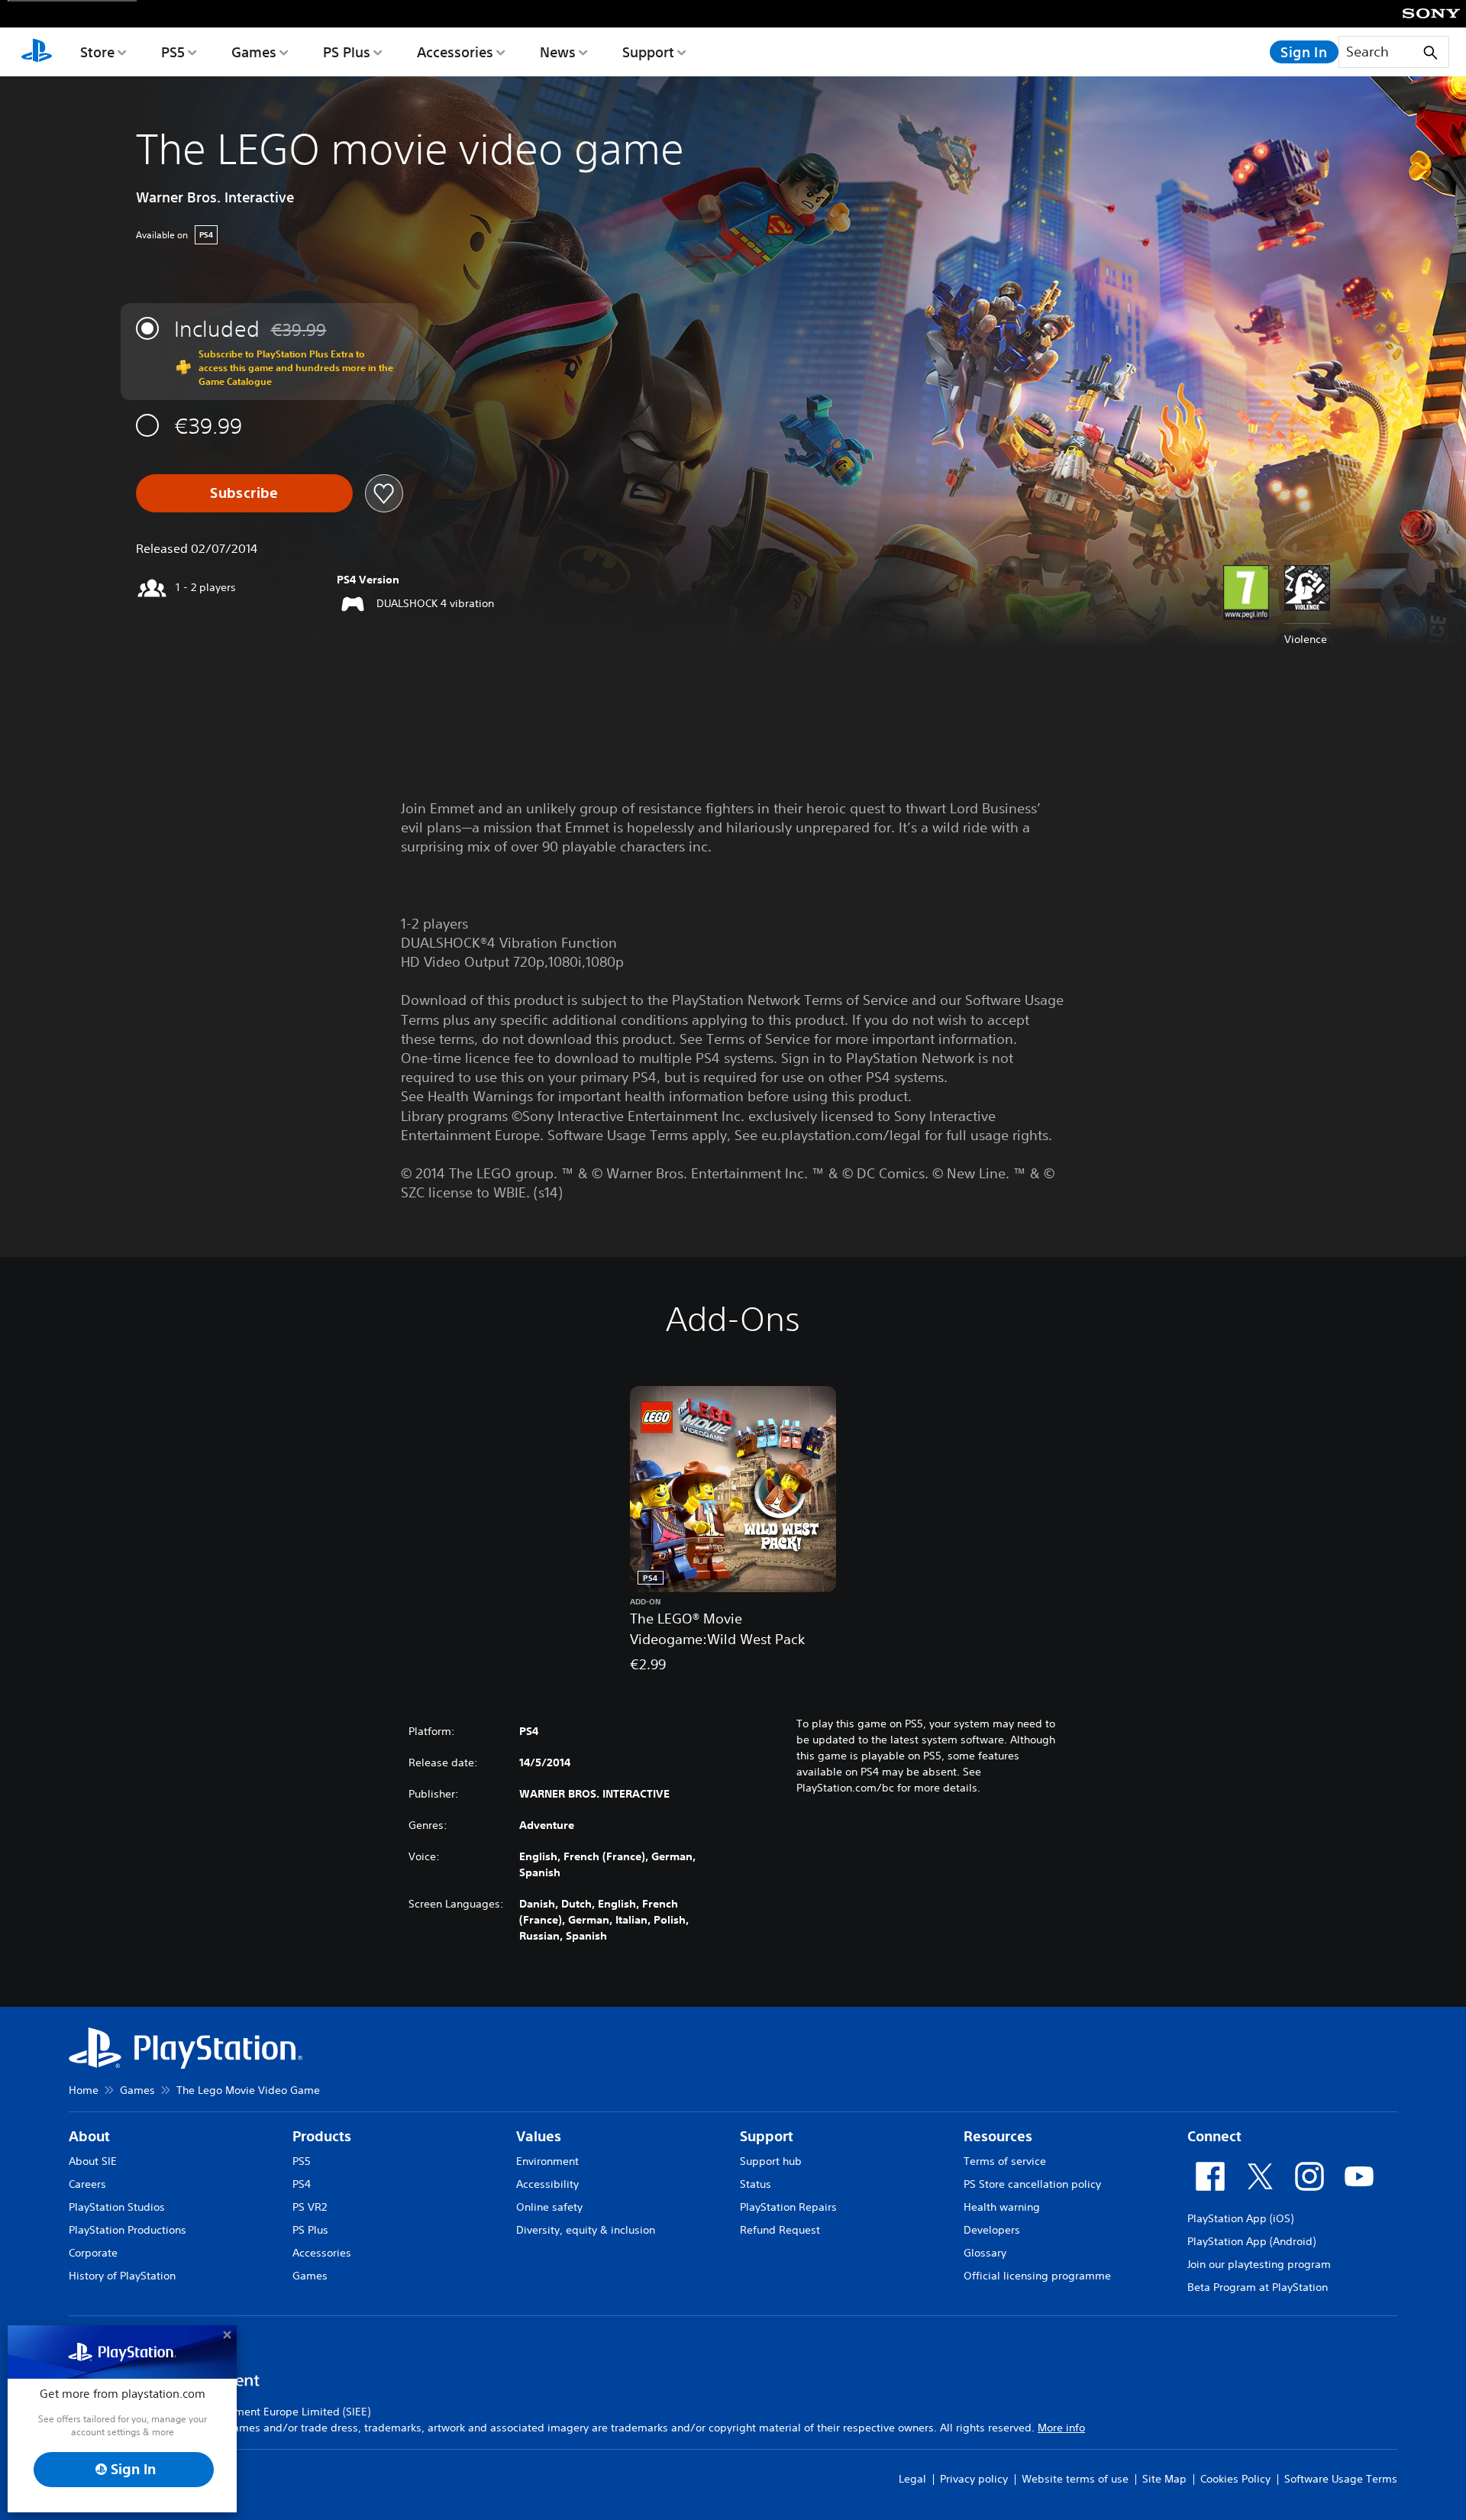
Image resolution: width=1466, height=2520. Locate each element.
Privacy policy (974, 2479)
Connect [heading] (1214, 2136)
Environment (547, 2161)
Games (254, 52)
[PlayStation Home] (37, 52)
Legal (912, 2479)
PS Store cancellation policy (1032, 2184)
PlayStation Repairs (788, 2207)
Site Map (1164, 2479)
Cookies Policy (1235, 2479)
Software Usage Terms (1341, 2479)
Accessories (455, 52)
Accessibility (547, 2184)
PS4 (302, 2184)
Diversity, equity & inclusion (586, 2230)
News (558, 52)
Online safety (549, 2207)
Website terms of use (1075, 2479)
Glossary (985, 2253)
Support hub (771, 2161)
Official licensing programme (1037, 2276)
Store (97, 52)
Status (756, 2184)
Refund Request (780, 2230)
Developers (992, 2230)
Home (84, 2090)
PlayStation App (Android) (1251, 2241)
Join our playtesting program (1259, 2264)
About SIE (93, 2161)
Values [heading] (539, 2136)
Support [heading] (767, 2136)
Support (648, 52)
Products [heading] (322, 2136)
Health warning (1002, 2207)
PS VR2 (310, 2207)
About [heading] (89, 2136)
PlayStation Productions (128, 2230)
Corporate (93, 2253)
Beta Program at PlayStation (1258, 2287)
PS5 (173, 52)
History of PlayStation (122, 2276)
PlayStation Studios (117, 2207)
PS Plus (347, 52)
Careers (87, 2184)
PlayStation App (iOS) (1240, 2218)
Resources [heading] (998, 2136)
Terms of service (1005, 2161)
